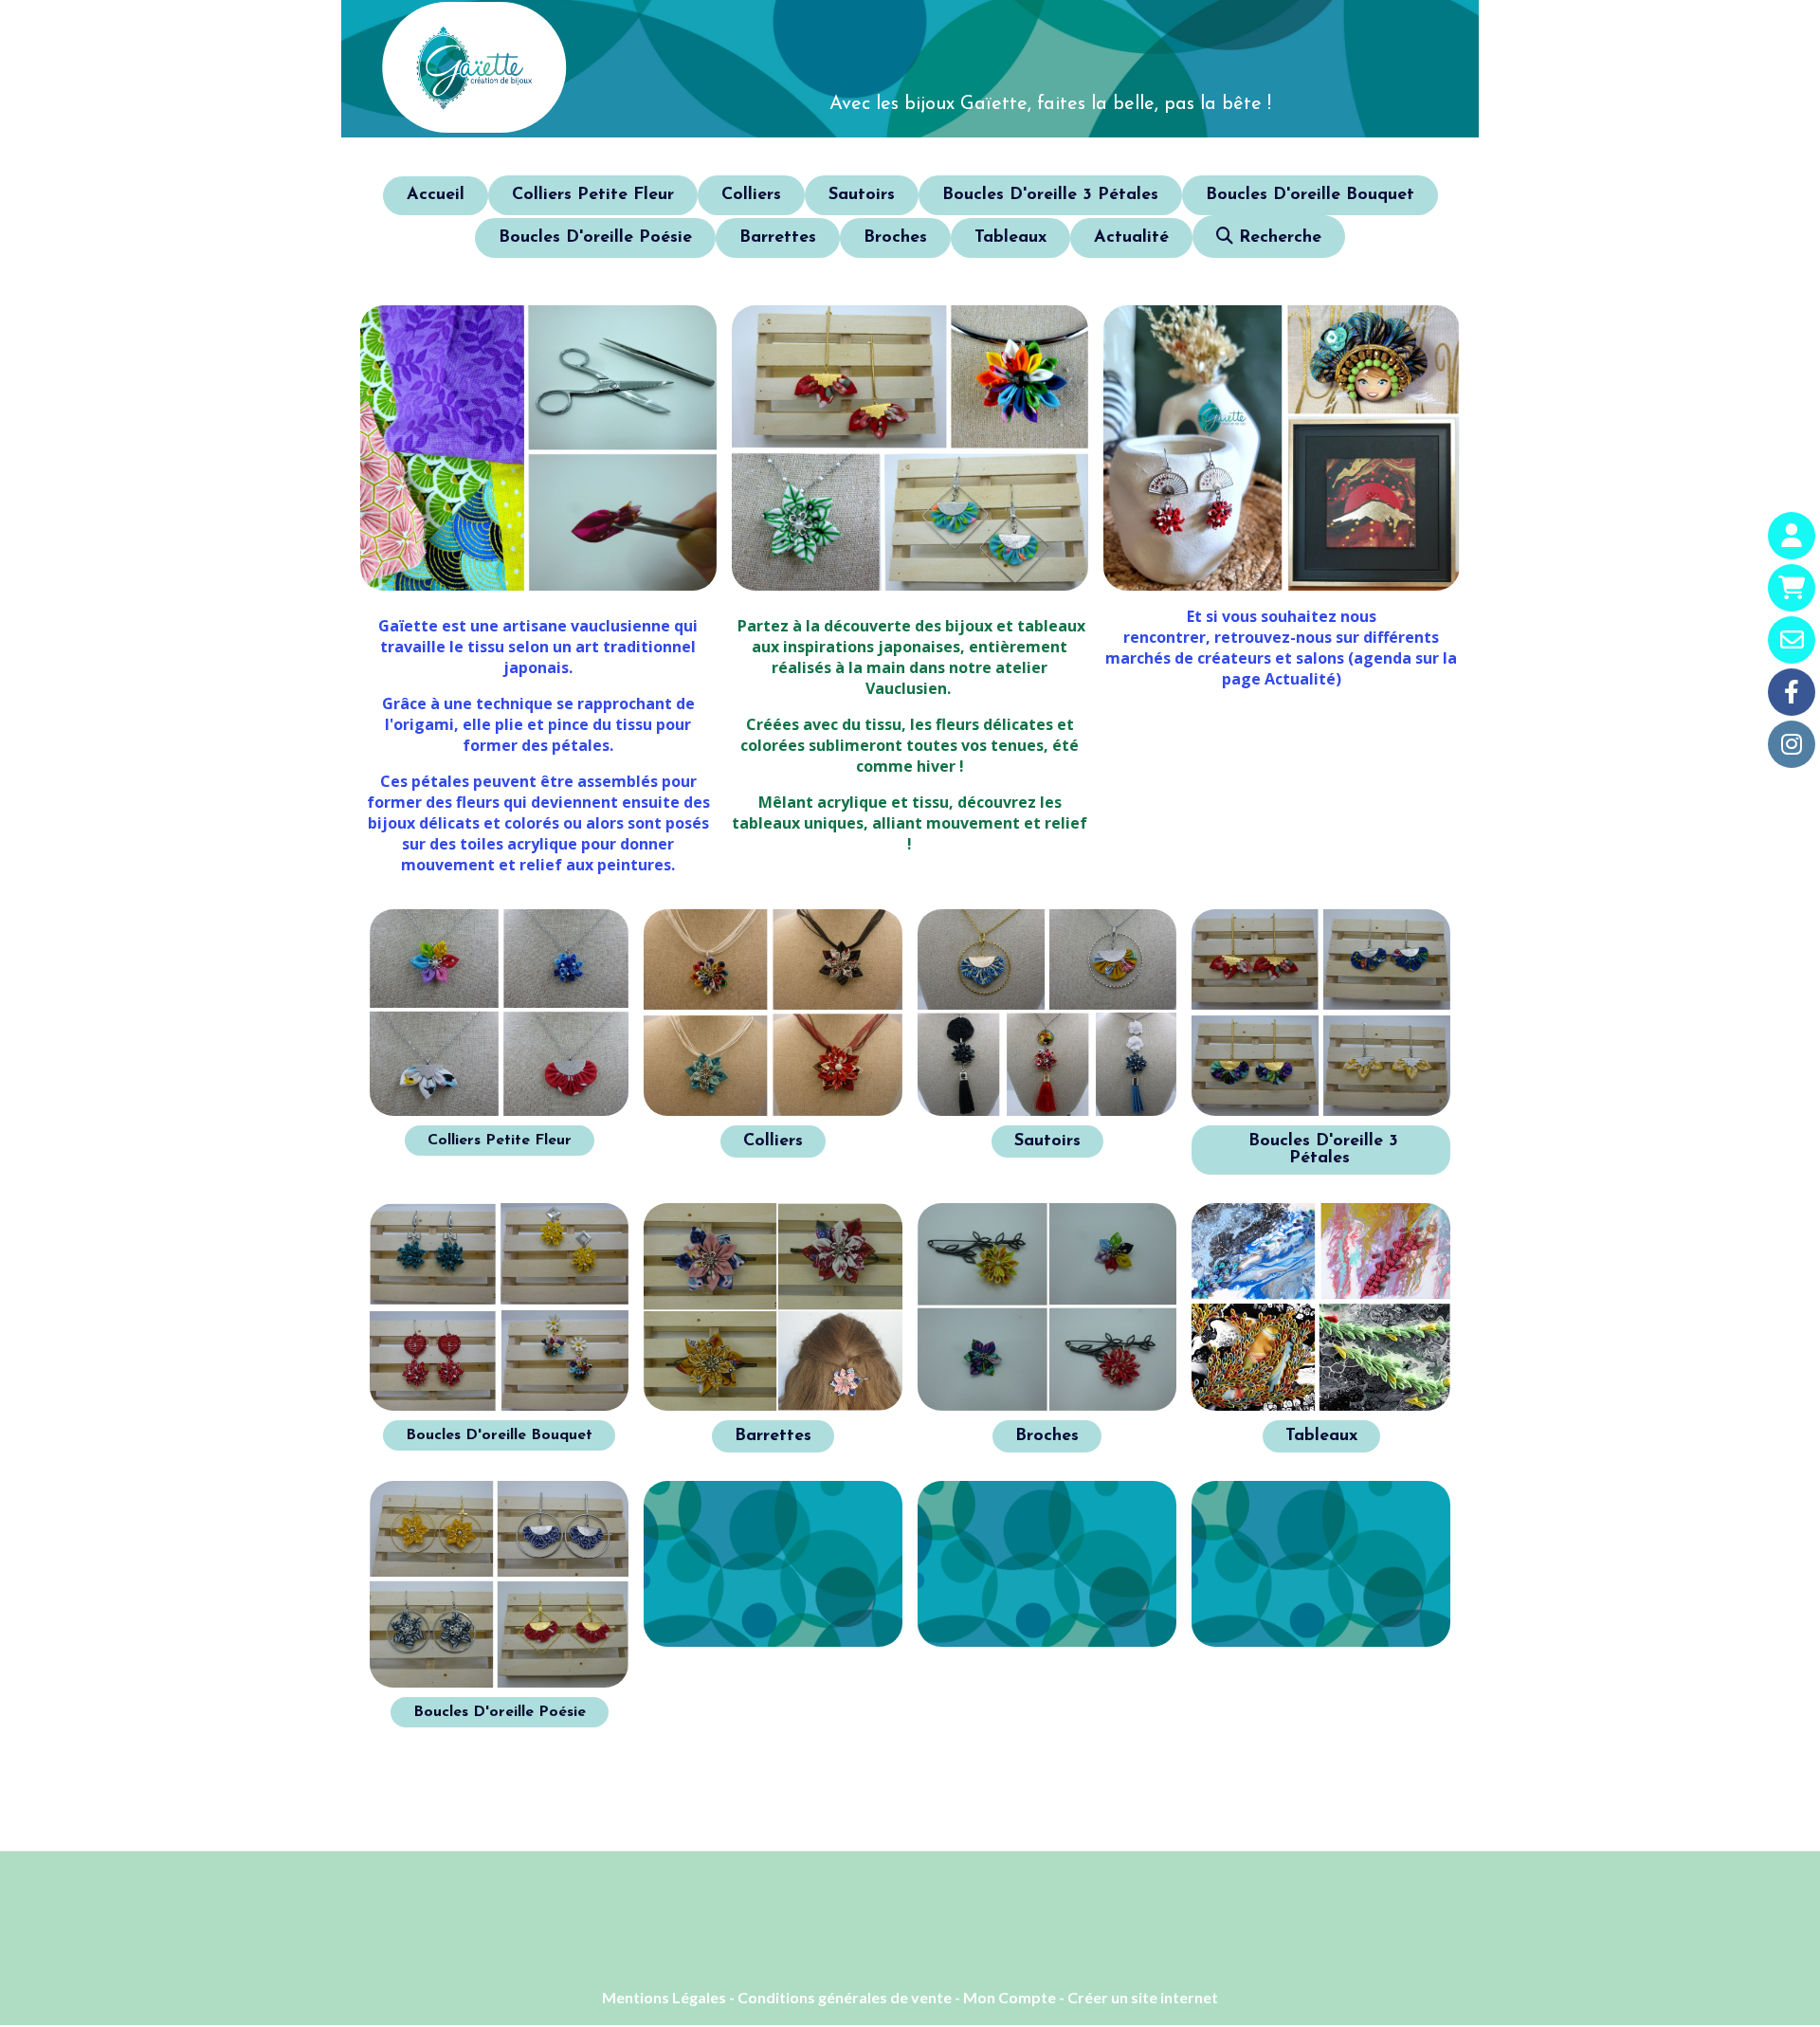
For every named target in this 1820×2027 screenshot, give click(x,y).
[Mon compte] (1792, 536)
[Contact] (1792, 640)
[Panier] (1792, 588)
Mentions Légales (664, 1997)
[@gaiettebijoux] (1792, 744)
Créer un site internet (1143, 1997)
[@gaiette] (1792, 692)
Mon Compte (1010, 1997)
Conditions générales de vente (845, 1997)
